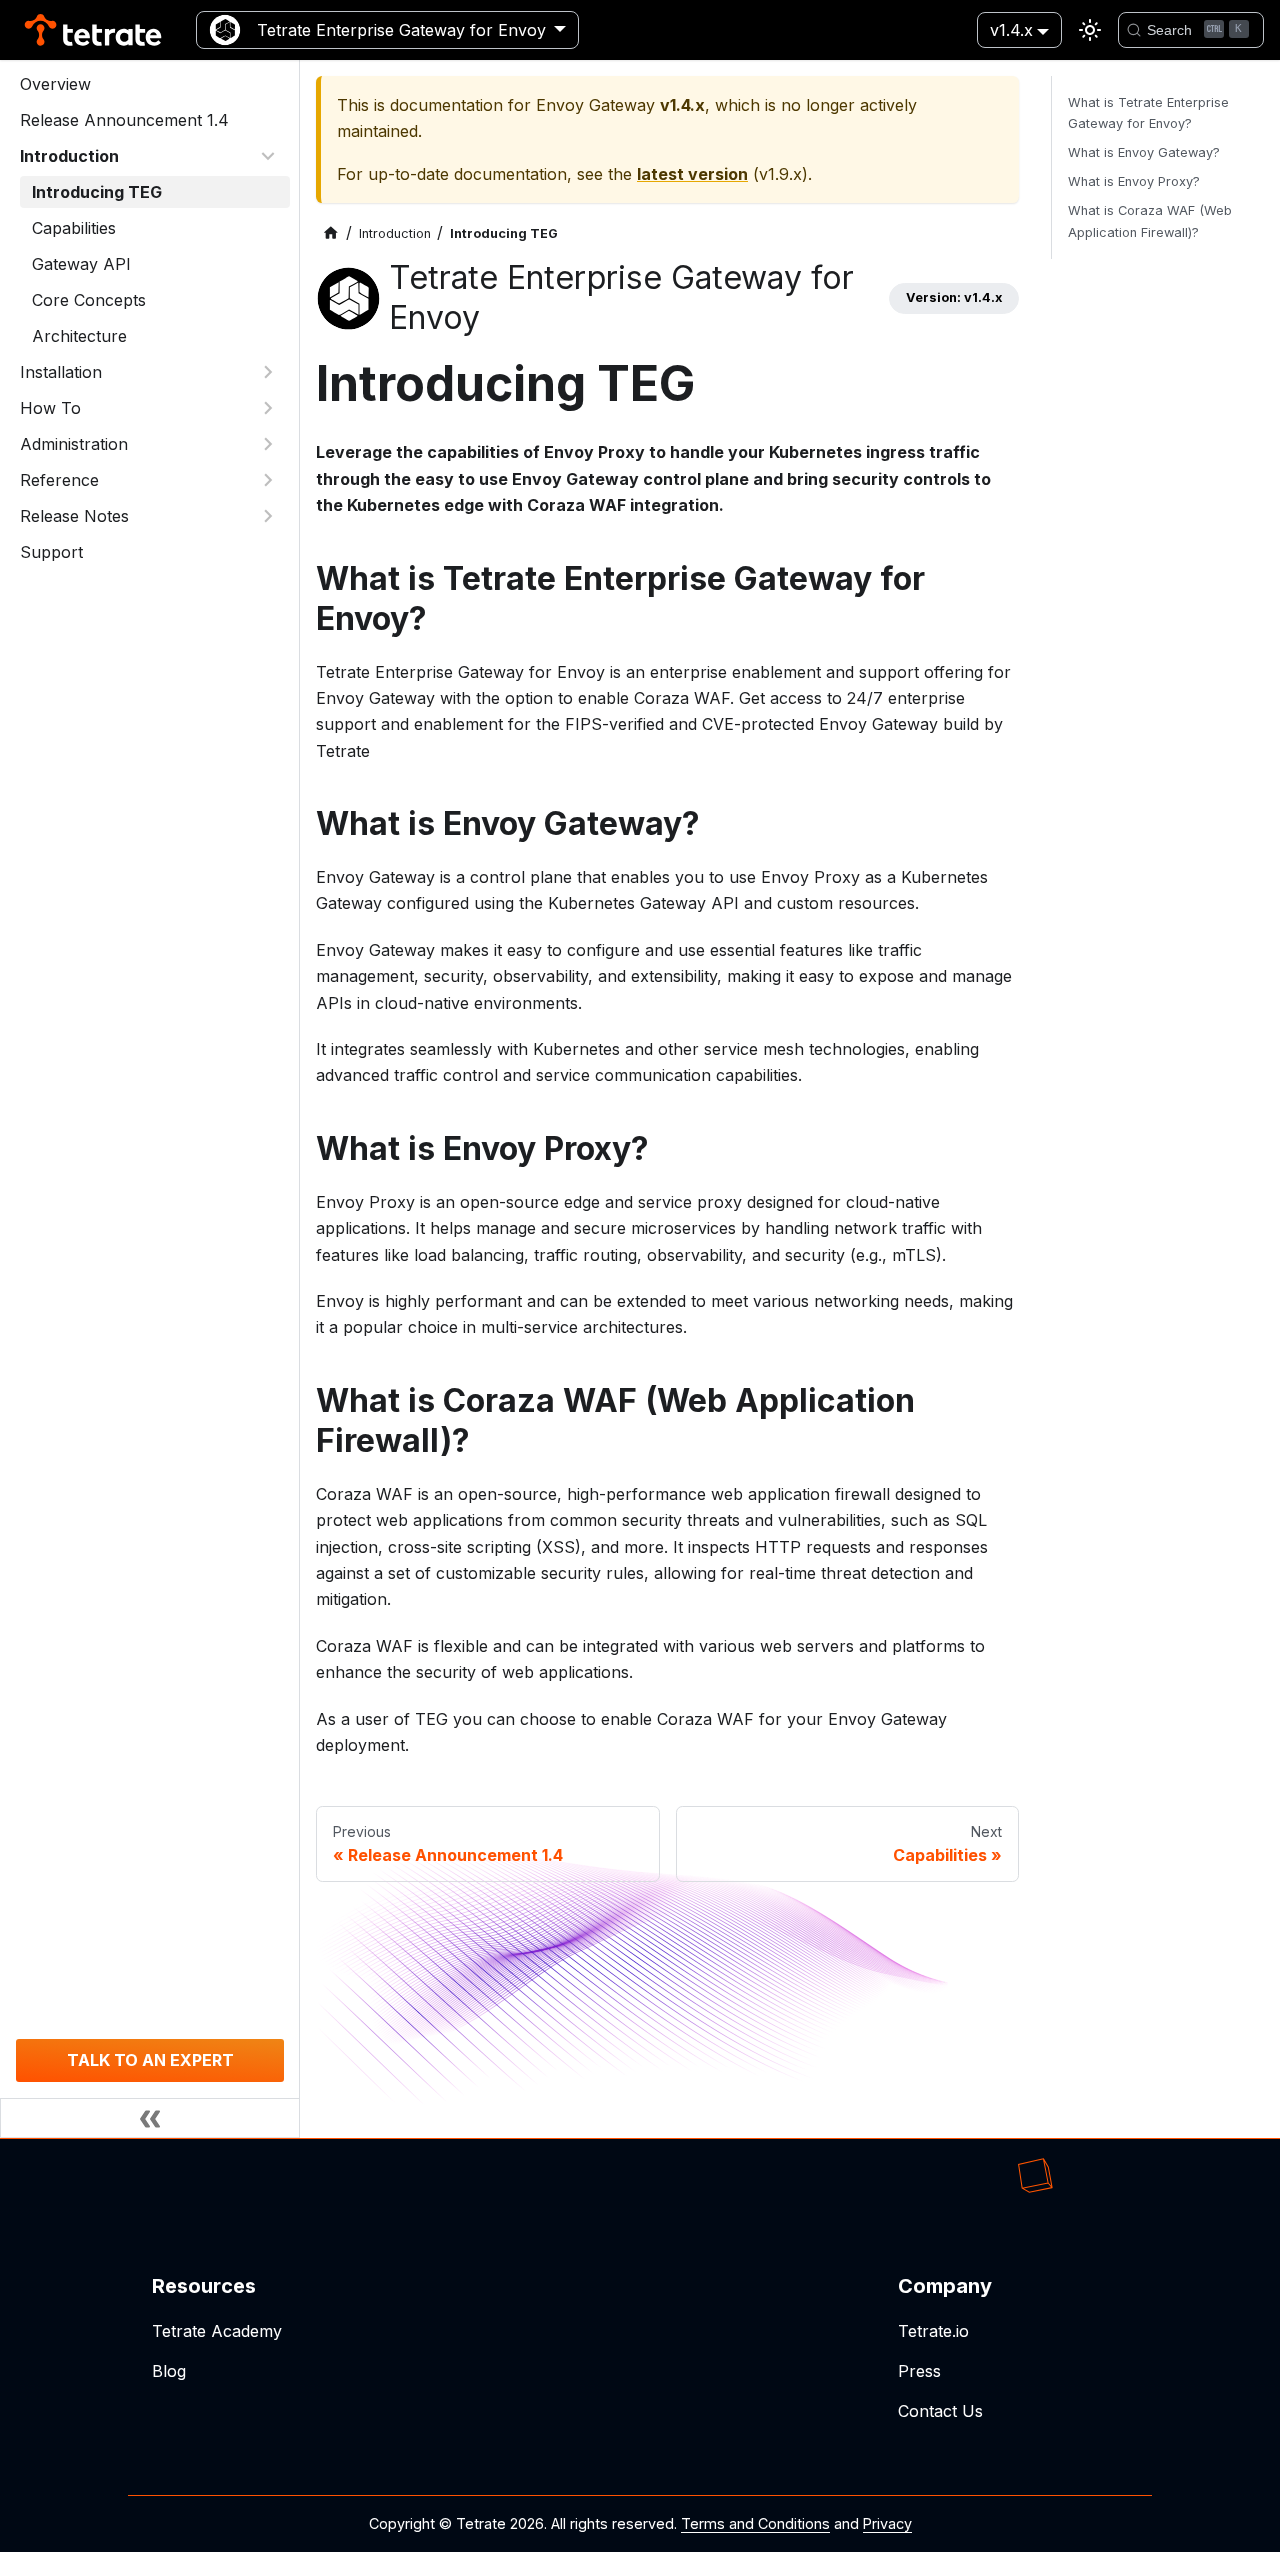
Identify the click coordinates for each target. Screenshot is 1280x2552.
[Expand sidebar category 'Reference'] (268, 480)
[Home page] (331, 233)
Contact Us (940, 2411)
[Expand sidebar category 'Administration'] (268, 444)
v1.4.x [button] (1011, 30)
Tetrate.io (933, 2331)
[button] (149, 156)
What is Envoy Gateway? (1144, 152)
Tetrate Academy (217, 2331)
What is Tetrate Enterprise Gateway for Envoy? (1148, 113)
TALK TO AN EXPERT (150, 2060)
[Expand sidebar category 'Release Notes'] (268, 516)
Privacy (887, 2523)
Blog (169, 2371)
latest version (692, 174)
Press (919, 2371)
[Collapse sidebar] (150, 2118)
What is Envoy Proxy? (1134, 181)
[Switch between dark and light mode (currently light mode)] (1090, 30)
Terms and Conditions (755, 2523)
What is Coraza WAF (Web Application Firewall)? (1150, 221)
